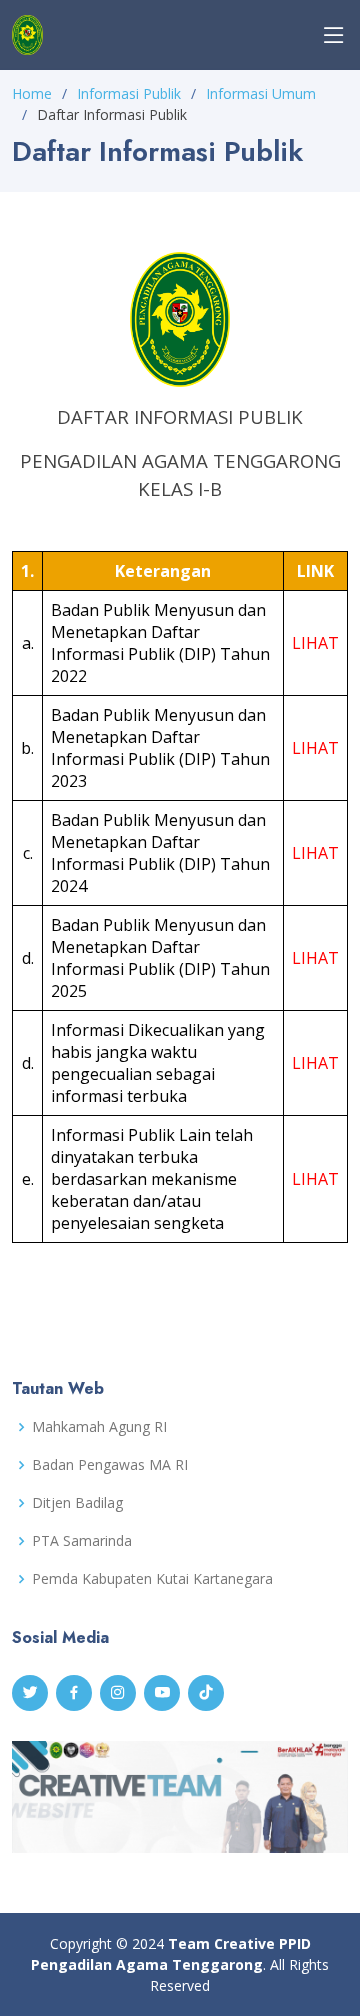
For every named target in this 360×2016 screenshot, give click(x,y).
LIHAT (315, 643)
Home (32, 93)
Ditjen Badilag (77, 1503)
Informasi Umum (261, 93)
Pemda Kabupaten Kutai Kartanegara (152, 1579)
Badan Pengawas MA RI (110, 1465)
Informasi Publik (129, 93)
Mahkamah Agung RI (99, 1427)
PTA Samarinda (82, 1541)
